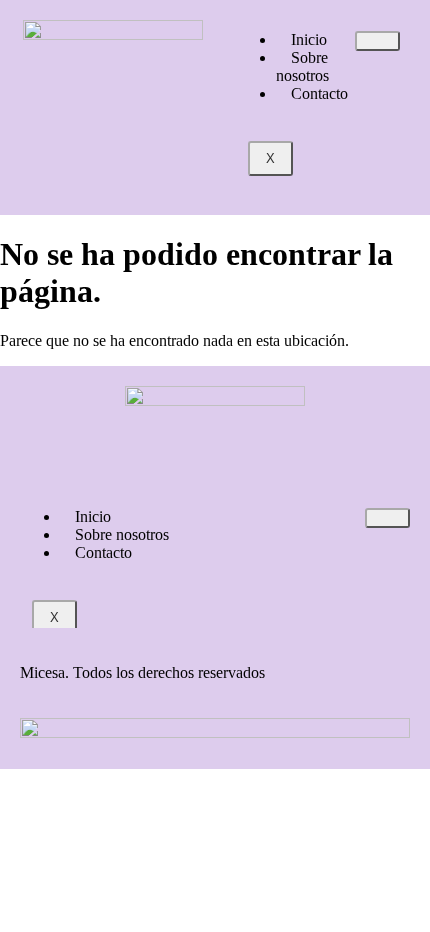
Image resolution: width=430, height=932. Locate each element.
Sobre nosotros (302, 66)
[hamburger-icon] (377, 41)
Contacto (319, 93)
